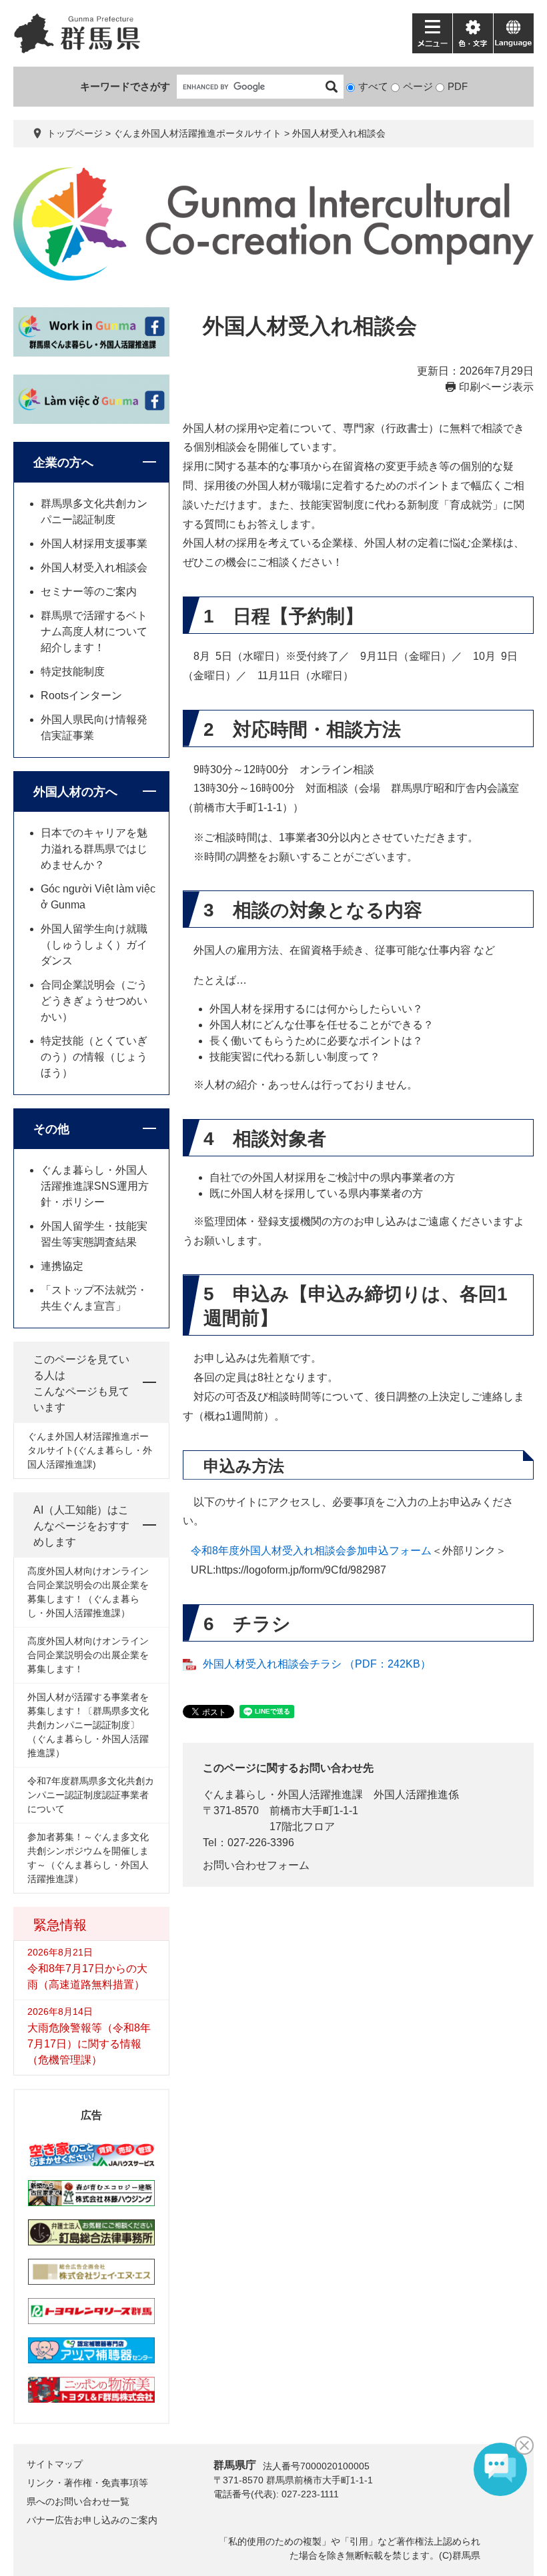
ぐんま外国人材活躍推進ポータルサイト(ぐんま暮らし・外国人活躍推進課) (90, 1450)
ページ (418, 86)
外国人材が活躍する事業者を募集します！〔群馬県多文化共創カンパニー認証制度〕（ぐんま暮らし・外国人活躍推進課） (88, 1725)
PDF (458, 86)
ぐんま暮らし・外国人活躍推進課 (283, 1795)
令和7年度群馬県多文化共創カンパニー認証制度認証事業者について (91, 1795)
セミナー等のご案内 (89, 592)
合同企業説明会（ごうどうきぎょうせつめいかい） (94, 1001)
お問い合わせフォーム (256, 1865)
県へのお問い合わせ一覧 (78, 2501)
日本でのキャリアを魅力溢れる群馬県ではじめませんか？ (94, 849)
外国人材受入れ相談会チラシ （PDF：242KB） (317, 1664)
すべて (373, 86)
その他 (51, 1129)
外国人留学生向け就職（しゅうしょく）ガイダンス (94, 945)
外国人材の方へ (75, 792)
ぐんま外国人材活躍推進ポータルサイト (197, 133)
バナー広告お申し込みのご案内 (92, 2520)
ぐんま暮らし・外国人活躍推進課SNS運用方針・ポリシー (95, 1186)
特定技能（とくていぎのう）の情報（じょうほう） (94, 1057)
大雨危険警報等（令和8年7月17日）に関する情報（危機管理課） (89, 2044)
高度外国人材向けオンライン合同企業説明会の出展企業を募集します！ (88, 1655)
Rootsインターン (81, 695)
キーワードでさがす (125, 86)
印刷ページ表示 (496, 387)
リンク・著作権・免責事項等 (87, 2483)
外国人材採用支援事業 (94, 544)
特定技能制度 (73, 671)
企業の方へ (63, 463)
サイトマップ (55, 2464)
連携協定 (62, 1266)
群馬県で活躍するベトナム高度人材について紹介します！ (94, 632)
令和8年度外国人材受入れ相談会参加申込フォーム (311, 1551)
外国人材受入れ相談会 (94, 568)
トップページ (75, 133)
